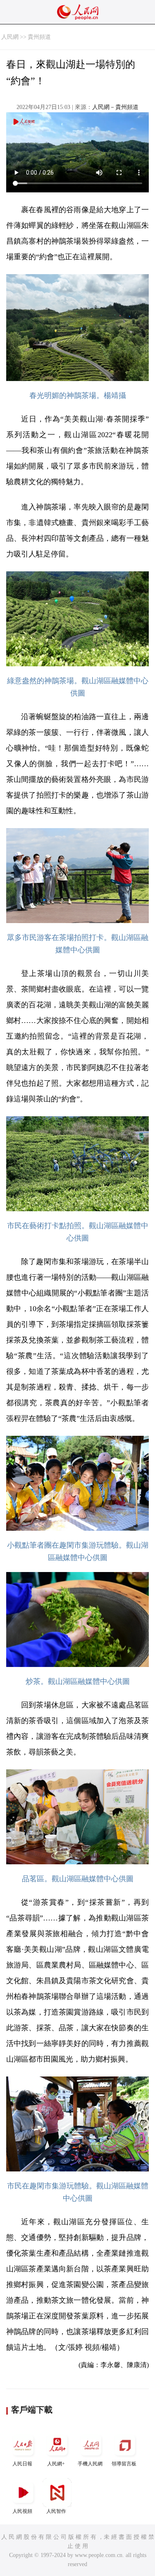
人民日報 (22, 2464)
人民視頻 (22, 2511)
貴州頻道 (39, 37)
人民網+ (56, 2464)
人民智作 (56, 2511)
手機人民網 (90, 2464)
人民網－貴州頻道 (115, 107)
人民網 (10, 37)
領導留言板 (124, 2464)
